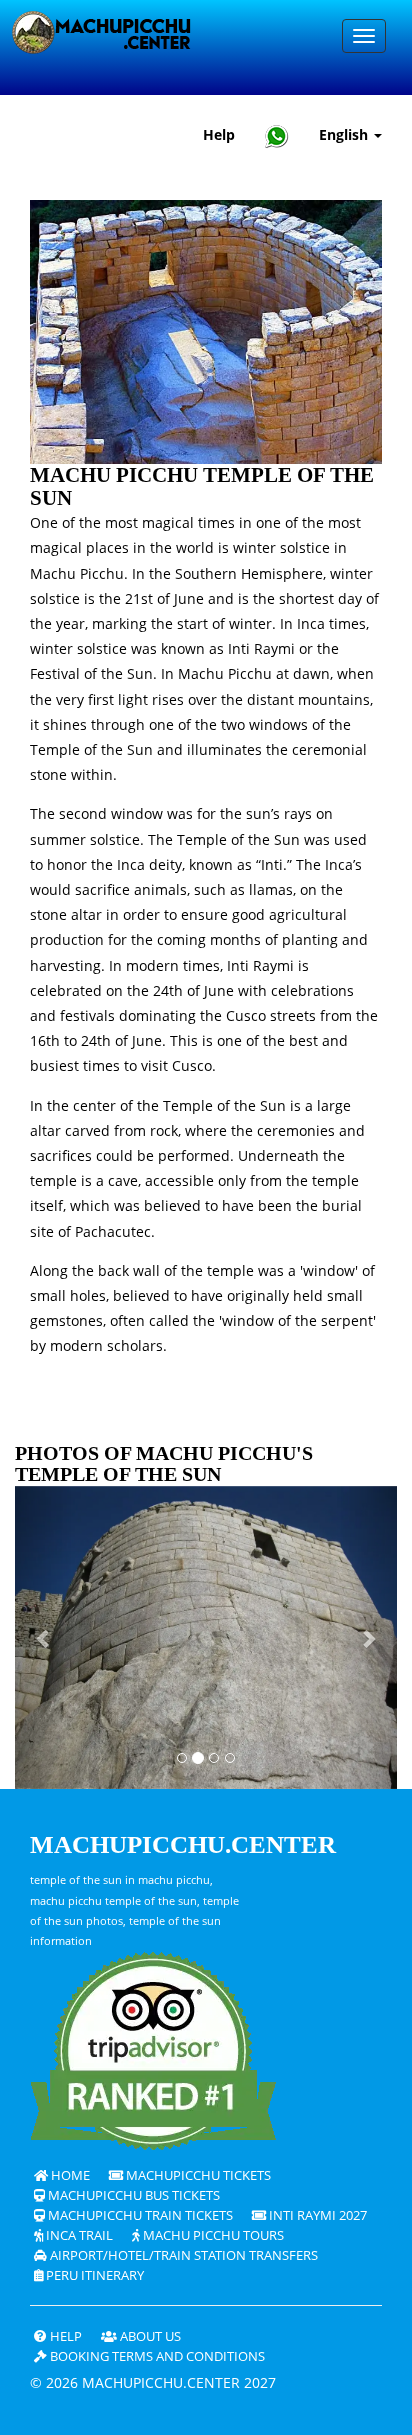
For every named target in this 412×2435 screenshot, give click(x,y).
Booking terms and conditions (156, 2356)
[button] (43, 1638)
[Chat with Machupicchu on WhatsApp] (277, 135)
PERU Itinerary (93, 2275)
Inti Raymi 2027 (316, 2215)
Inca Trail (78, 2235)
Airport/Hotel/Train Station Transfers (182, 2255)
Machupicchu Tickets (197, 2175)
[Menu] (364, 36)
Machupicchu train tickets (139, 2215)
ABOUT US (149, 2336)
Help (219, 134)
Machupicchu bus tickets (132, 2195)
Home (69, 2175)
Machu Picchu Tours (212, 2235)
